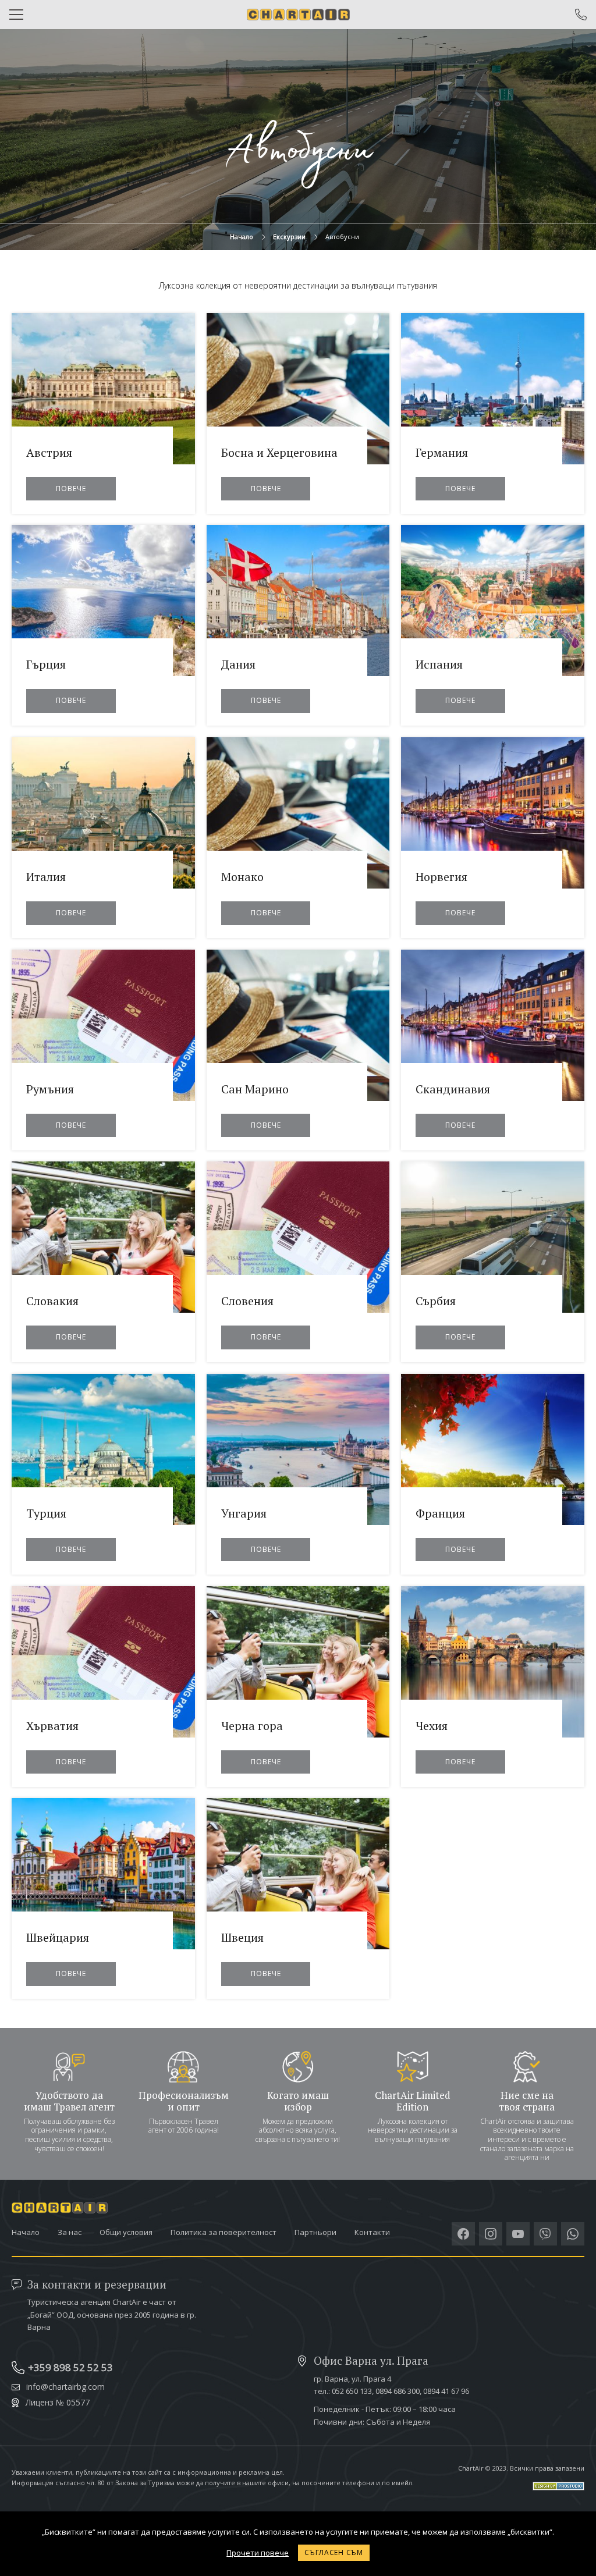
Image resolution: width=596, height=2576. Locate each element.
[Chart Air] (298, 15)
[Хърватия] (103, 1687)
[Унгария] (298, 1474)
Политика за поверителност (223, 2232)
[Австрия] (103, 413)
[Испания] (493, 625)
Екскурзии (289, 237)
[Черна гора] (298, 1687)
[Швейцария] (103, 1898)
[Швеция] (298, 1898)
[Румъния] (103, 1050)
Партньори (315, 2232)
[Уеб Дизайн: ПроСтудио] (521, 2481)
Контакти (372, 2232)
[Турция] (103, 1474)
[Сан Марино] (298, 1050)
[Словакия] (103, 1262)
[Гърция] (103, 625)
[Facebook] (463, 2234)
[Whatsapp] (573, 2234)
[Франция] (493, 1474)
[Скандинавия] (493, 1050)
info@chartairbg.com (65, 2387)
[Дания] (298, 625)
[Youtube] (518, 2234)
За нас (70, 2232)
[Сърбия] (493, 1262)
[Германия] (493, 413)
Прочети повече (258, 2553)
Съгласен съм (334, 2552)
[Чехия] (493, 1687)
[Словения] (298, 1262)
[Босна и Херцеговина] (298, 413)
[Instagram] (491, 2234)
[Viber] (545, 2234)
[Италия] (103, 838)
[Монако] (298, 838)
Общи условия (126, 2232)
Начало (242, 237)
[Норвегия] (493, 838)
